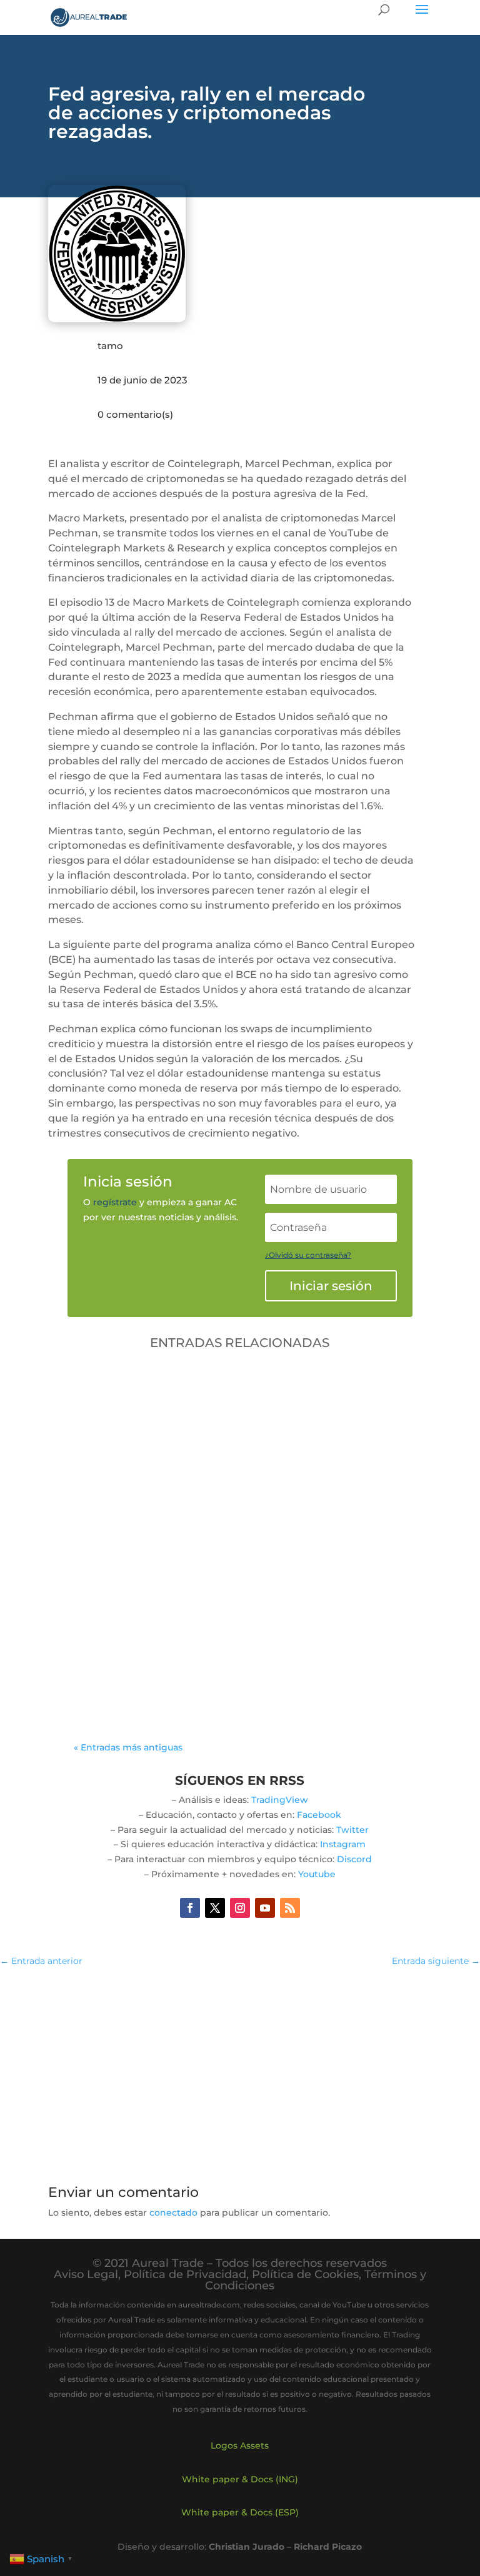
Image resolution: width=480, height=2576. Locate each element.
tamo (110, 346)
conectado (173, 2213)
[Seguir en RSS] (290, 1908)
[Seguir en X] (215, 1908)
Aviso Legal (86, 2274)
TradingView (280, 1800)
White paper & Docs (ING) (240, 2479)
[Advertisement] (240, 2069)
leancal (120, 1646)
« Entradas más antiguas (128, 1747)
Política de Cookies (305, 2274)
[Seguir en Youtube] (265, 1908)
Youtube (317, 1874)
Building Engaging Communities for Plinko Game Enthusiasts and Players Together (227, 1621)
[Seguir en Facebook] (190, 1908)
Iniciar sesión (331, 1286)
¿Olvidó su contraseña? (308, 1255)
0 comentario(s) (135, 414)
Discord (354, 1859)
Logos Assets (240, 2445)
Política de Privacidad (185, 2274)
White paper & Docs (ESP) (240, 2512)
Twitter (352, 1830)
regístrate (115, 1202)
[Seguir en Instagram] (240, 1908)
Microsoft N (231, 1646)
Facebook (319, 1815)
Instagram (343, 1844)
